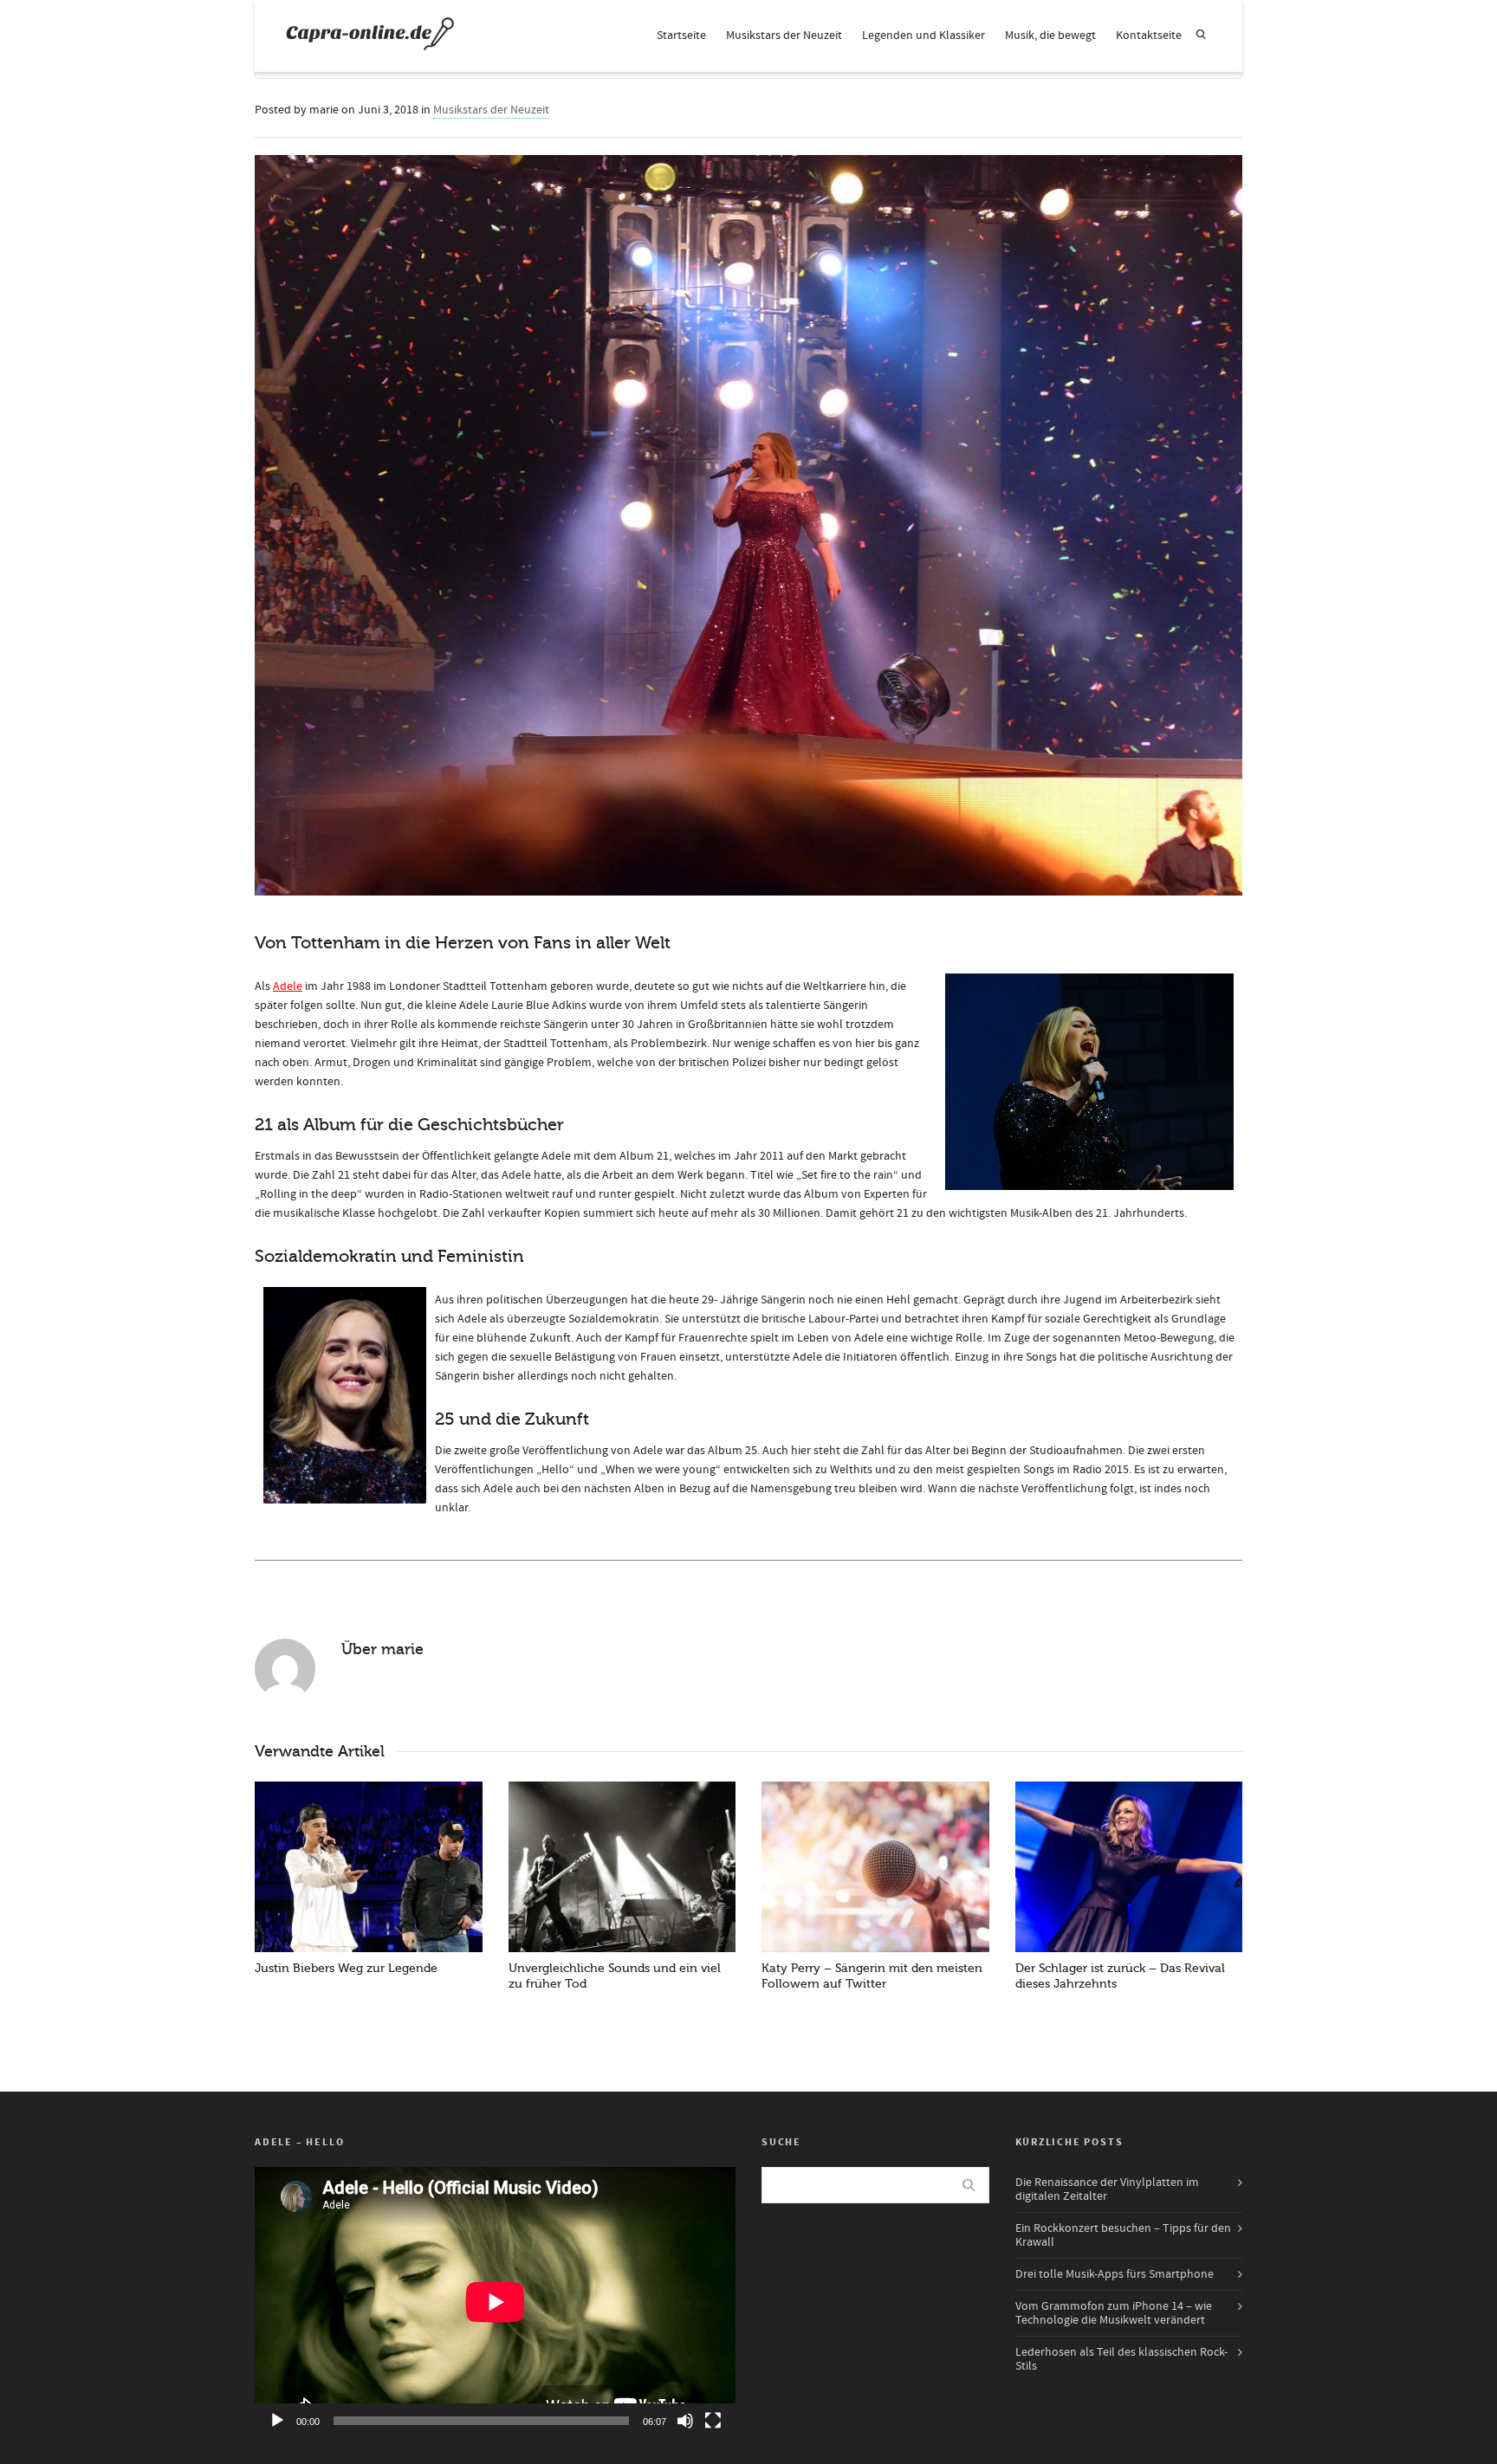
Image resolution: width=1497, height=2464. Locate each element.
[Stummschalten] (685, 2421)
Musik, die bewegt (1050, 36)
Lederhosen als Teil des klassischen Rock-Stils (1121, 2359)
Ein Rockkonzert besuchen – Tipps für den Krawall (1123, 2235)
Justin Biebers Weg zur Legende (346, 1968)
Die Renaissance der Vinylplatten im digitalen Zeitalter (1107, 2189)
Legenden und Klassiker (923, 36)
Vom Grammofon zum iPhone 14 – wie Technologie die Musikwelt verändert (1114, 2313)
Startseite (681, 36)
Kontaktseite (1149, 36)
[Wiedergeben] (277, 2421)
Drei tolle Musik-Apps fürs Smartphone (1115, 2274)
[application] (495, 2302)
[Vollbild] (713, 2421)
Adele (288, 986)
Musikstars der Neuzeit (784, 36)
